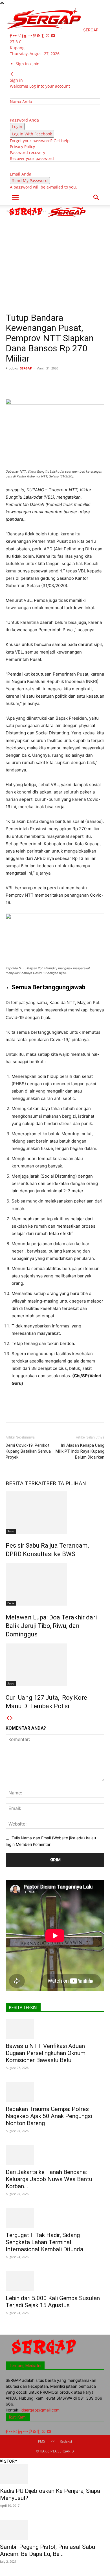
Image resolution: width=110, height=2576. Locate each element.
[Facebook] (11, 36)
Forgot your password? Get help (40, 141)
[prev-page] (8, 1718)
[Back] (12, 74)
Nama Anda (21, 102)
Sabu (11, 1531)
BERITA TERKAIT (26, 1483)
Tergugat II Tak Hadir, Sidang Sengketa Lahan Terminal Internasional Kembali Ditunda (44, 2242)
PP (52, 2441)
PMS (42, 2441)
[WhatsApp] (68, 381)
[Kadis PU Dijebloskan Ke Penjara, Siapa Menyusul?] (55, 2474)
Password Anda (24, 120)
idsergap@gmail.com (40, 2410)
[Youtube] (53, 36)
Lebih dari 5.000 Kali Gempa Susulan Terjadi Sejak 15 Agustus (53, 2302)
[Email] (94, 381)
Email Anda (21, 174)
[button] (15, 198)
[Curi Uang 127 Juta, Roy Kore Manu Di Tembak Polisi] (55, 1665)
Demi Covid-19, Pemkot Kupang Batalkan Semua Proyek (28, 1451)
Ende (11, 1603)
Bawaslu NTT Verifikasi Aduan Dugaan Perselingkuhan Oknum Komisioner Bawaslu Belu (46, 2053)
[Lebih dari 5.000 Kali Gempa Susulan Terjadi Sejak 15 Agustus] (55, 2281)
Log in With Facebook (32, 134)
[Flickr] (15, 36)
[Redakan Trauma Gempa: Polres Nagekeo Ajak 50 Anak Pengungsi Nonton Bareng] (55, 2092)
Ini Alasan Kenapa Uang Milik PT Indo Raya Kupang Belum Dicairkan (80, 1451)
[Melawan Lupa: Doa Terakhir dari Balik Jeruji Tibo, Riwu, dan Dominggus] (55, 1584)
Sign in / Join (28, 64)
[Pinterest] (35, 36)
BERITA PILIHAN (66, 1483)
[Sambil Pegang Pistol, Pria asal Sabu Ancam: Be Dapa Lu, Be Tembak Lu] (55, 2530)
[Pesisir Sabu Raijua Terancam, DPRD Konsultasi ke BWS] (55, 1513)
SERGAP (26, 368)
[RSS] (39, 36)
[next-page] (12, 1718)
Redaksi (66, 2441)
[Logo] (27, 217)
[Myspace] (30, 36)
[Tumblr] (43, 36)
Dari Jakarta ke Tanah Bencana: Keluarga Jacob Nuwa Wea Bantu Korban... (49, 2179)
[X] (48, 36)
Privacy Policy (22, 147)
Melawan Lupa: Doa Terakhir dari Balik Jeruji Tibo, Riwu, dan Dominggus (51, 1626)
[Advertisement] (55, 265)
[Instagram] (20, 36)
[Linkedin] (25, 36)
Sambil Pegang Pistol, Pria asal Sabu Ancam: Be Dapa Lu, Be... (48, 2550)
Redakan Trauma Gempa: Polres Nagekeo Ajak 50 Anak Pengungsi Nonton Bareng (49, 2116)
